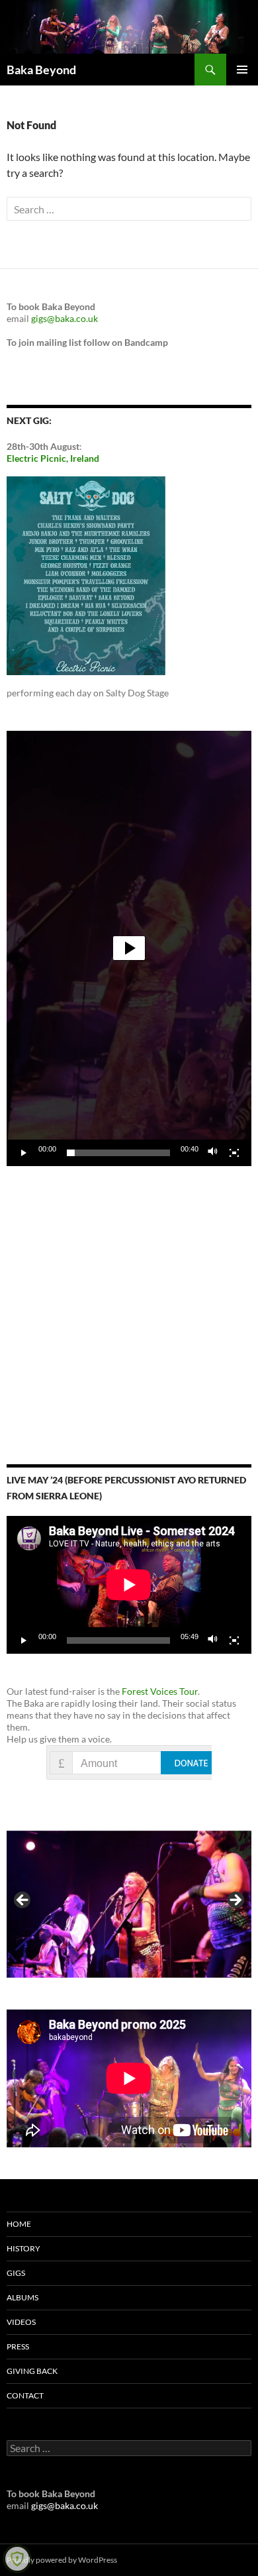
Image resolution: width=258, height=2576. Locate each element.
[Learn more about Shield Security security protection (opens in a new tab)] (17, 2559)
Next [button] (235, 1901)
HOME (19, 2224)
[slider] (118, 1153)
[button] (129, 948)
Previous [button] (23, 1901)
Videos (21, 2322)
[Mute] (213, 1153)
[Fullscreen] (234, 1153)
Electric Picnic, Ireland (53, 458)
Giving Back (32, 2371)
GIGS (16, 2273)
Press (18, 2346)
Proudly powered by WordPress (62, 2560)
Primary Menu (242, 70)
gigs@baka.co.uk (64, 318)
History (23, 2248)
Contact (25, 2395)
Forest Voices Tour (160, 1691)
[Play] (24, 1153)
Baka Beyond (41, 70)
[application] (129, 948)
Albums (22, 2297)
